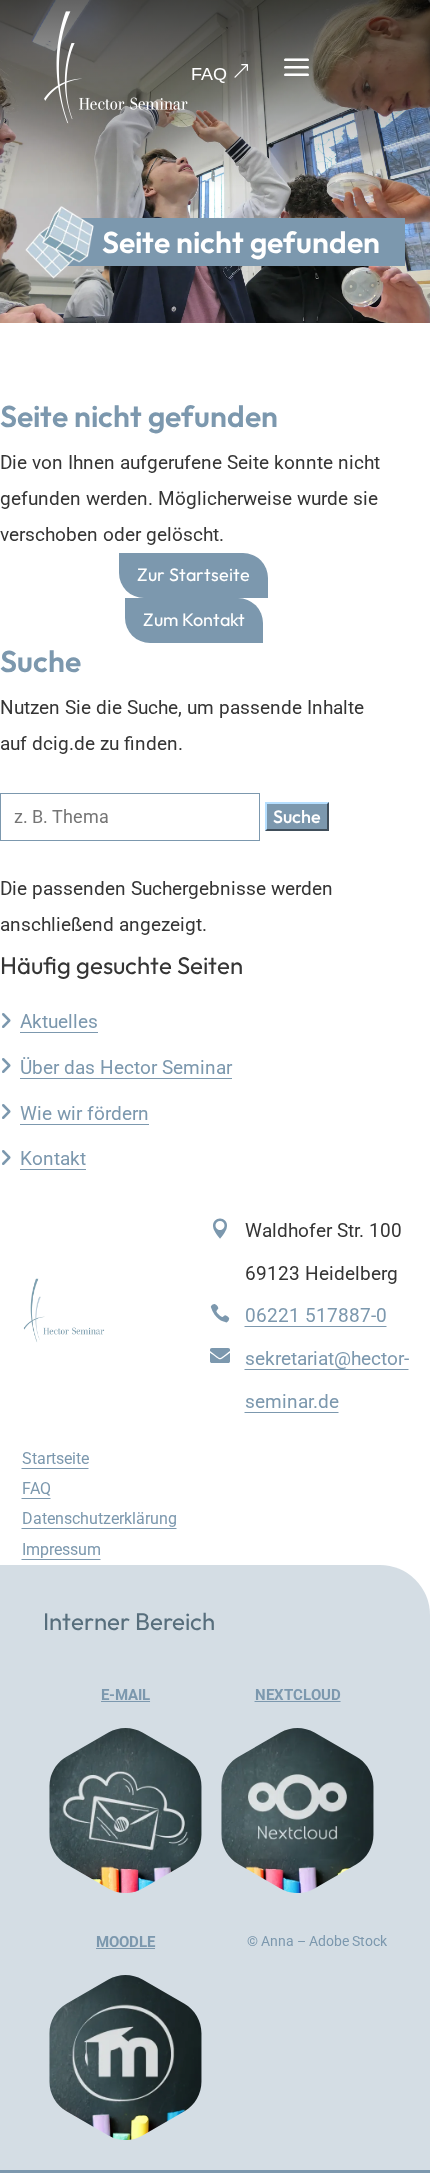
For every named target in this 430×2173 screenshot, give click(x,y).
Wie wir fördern (84, 1113)
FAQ (209, 74)
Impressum (61, 1549)
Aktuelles (59, 1021)
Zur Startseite (193, 575)
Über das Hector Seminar (126, 1067)
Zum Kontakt (194, 619)
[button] (297, 816)
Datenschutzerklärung (99, 1518)
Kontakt (53, 1158)
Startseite (55, 1458)
